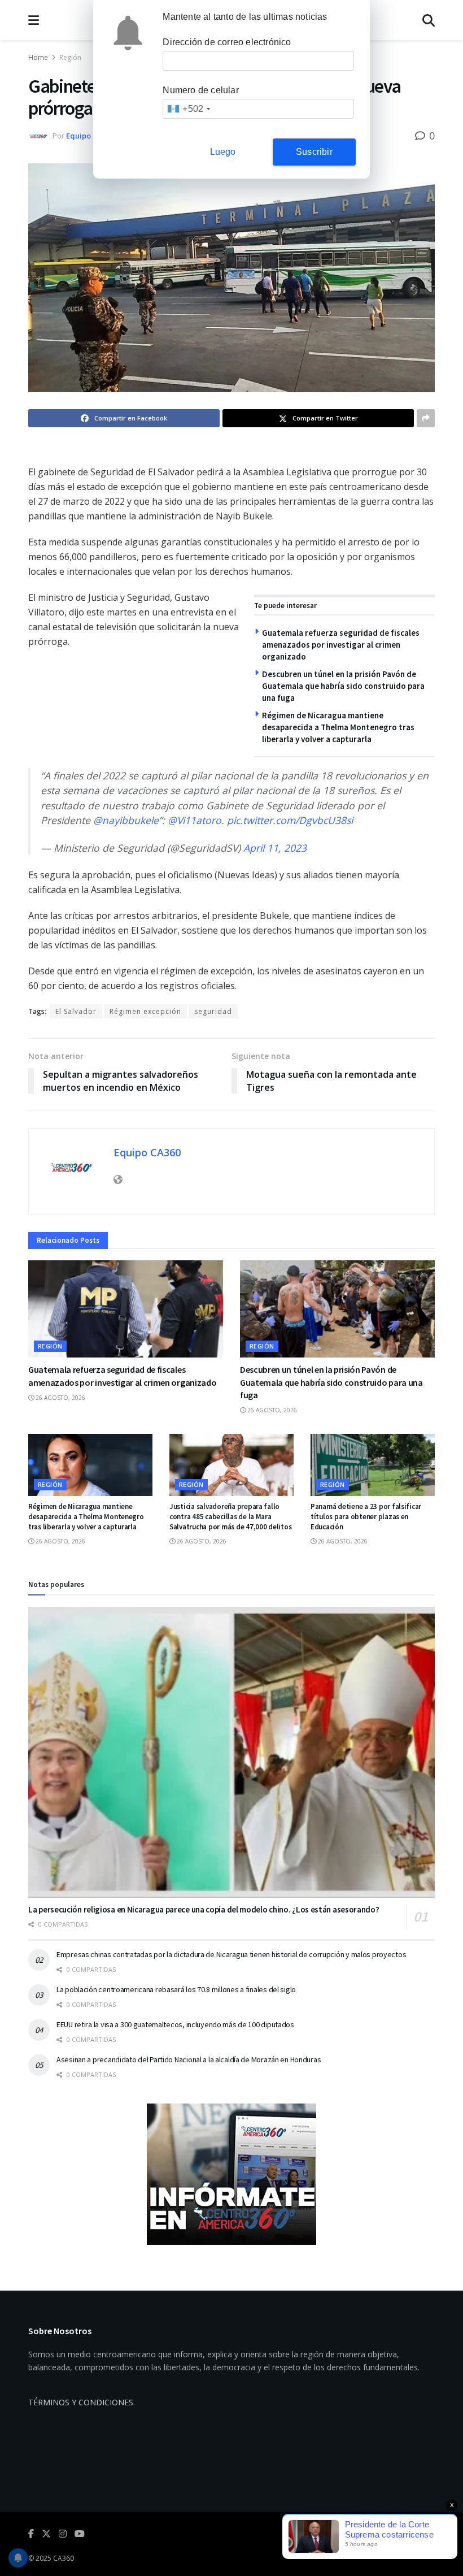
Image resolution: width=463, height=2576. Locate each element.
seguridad (213, 1011)
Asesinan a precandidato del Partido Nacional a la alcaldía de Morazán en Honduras (189, 2059)
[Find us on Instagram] (63, 2534)
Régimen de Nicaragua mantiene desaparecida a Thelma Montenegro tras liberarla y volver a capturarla (338, 727)
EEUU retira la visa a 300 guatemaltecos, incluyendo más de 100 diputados (175, 2024)
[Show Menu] (34, 20)
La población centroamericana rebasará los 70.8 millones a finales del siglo (176, 1989)
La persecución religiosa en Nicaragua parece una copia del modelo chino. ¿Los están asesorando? (204, 1909)
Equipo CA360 (90, 136)
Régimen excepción (145, 1011)
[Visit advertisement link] (231, 2174)
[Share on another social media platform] (426, 418)
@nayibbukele (126, 820)
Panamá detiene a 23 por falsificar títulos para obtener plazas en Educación (366, 1517)
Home (38, 57)
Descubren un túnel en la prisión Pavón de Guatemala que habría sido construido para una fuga (343, 686)
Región (70, 57)
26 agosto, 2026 (60, 1398)
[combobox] (188, 109)
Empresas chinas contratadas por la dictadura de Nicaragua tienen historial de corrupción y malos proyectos (231, 1954)
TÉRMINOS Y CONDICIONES (81, 2402)
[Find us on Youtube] (80, 2534)
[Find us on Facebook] (31, 2534)
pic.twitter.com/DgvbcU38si (290, 820)
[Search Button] (429, 20)
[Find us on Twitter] (46, 2534)
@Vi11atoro (195, 820)
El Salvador (76, 1011)
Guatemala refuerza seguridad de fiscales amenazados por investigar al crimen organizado (341, 645)
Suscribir (314, 152)
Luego (223, 152)
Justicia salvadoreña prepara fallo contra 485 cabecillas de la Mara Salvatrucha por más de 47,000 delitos (230, 1517)
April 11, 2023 (275, 848)
